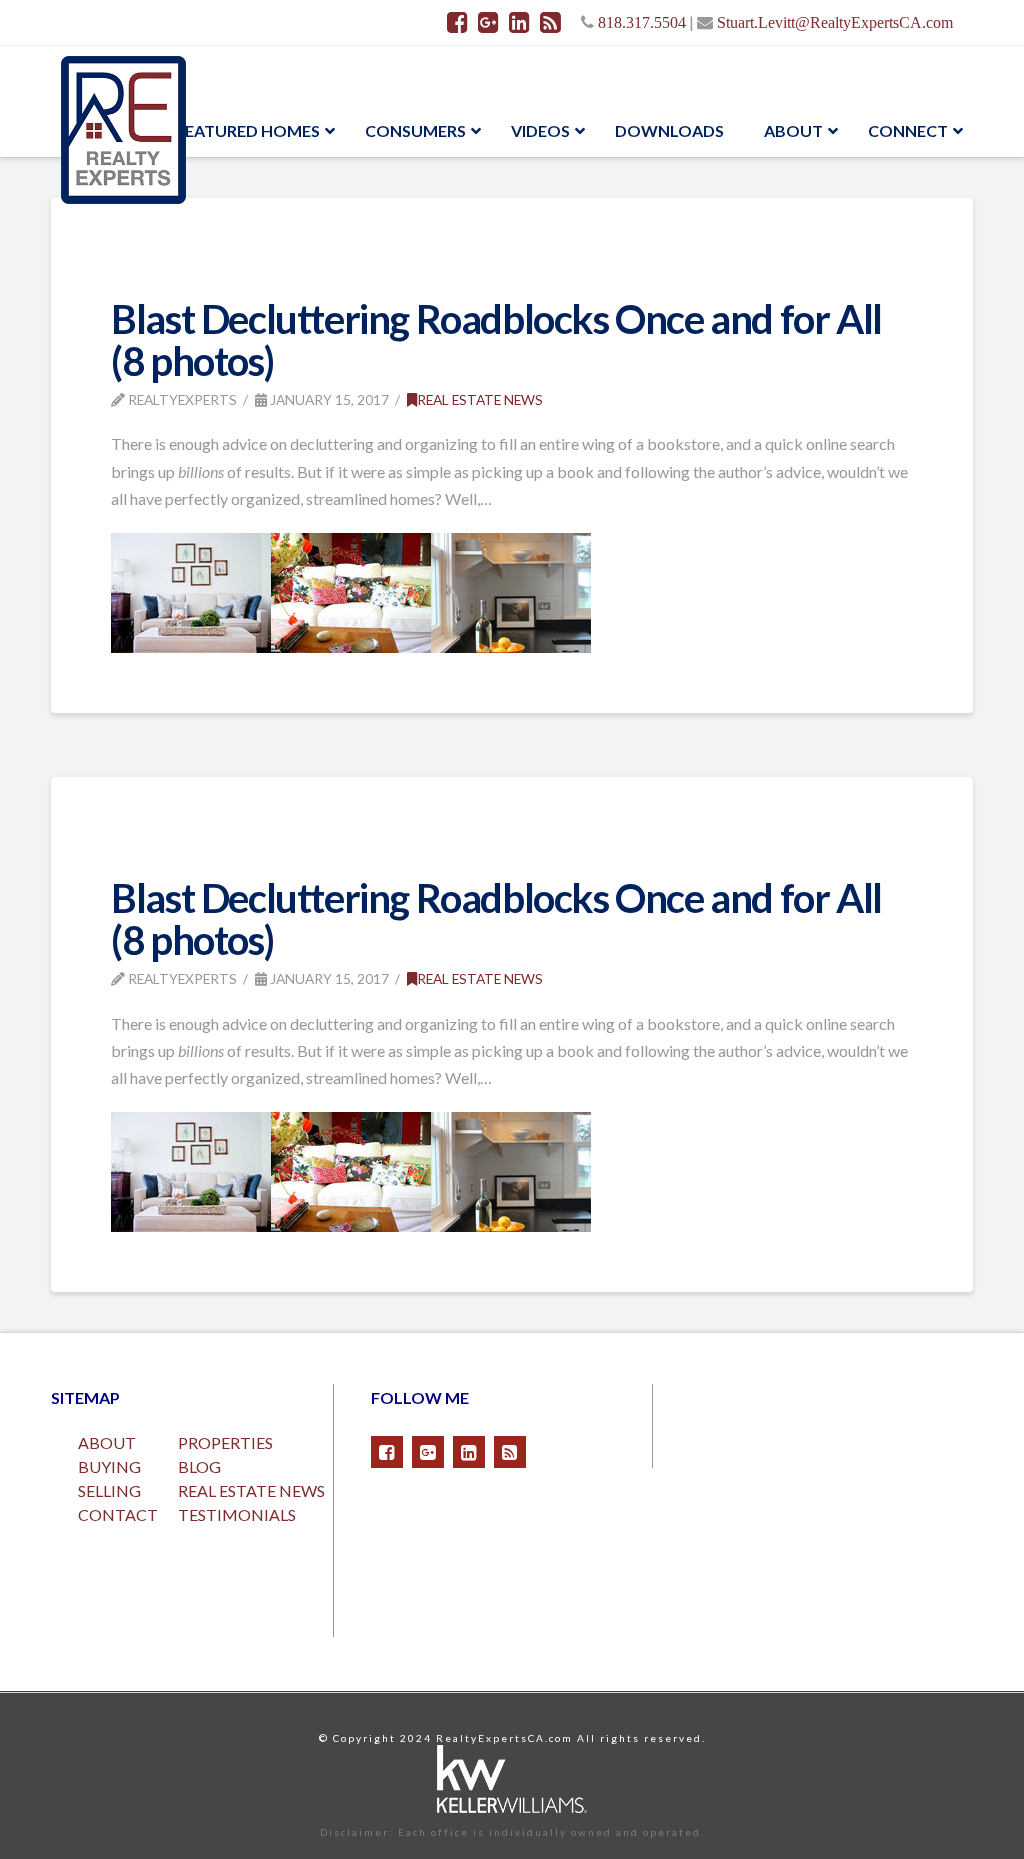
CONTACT (118, 1514)
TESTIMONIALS (237, 1514)
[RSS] (550, 22)
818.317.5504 (642, 22)
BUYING (109, 1466)
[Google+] (488, 22)
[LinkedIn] (519, 22)
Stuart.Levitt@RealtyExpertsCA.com (835, 22)
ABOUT (107, 1442)
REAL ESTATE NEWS (251, 1490)
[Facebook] (457, 22)
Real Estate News (480, 399)
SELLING (109, 1490)
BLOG (199, 1466)
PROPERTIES (225, 1442)
